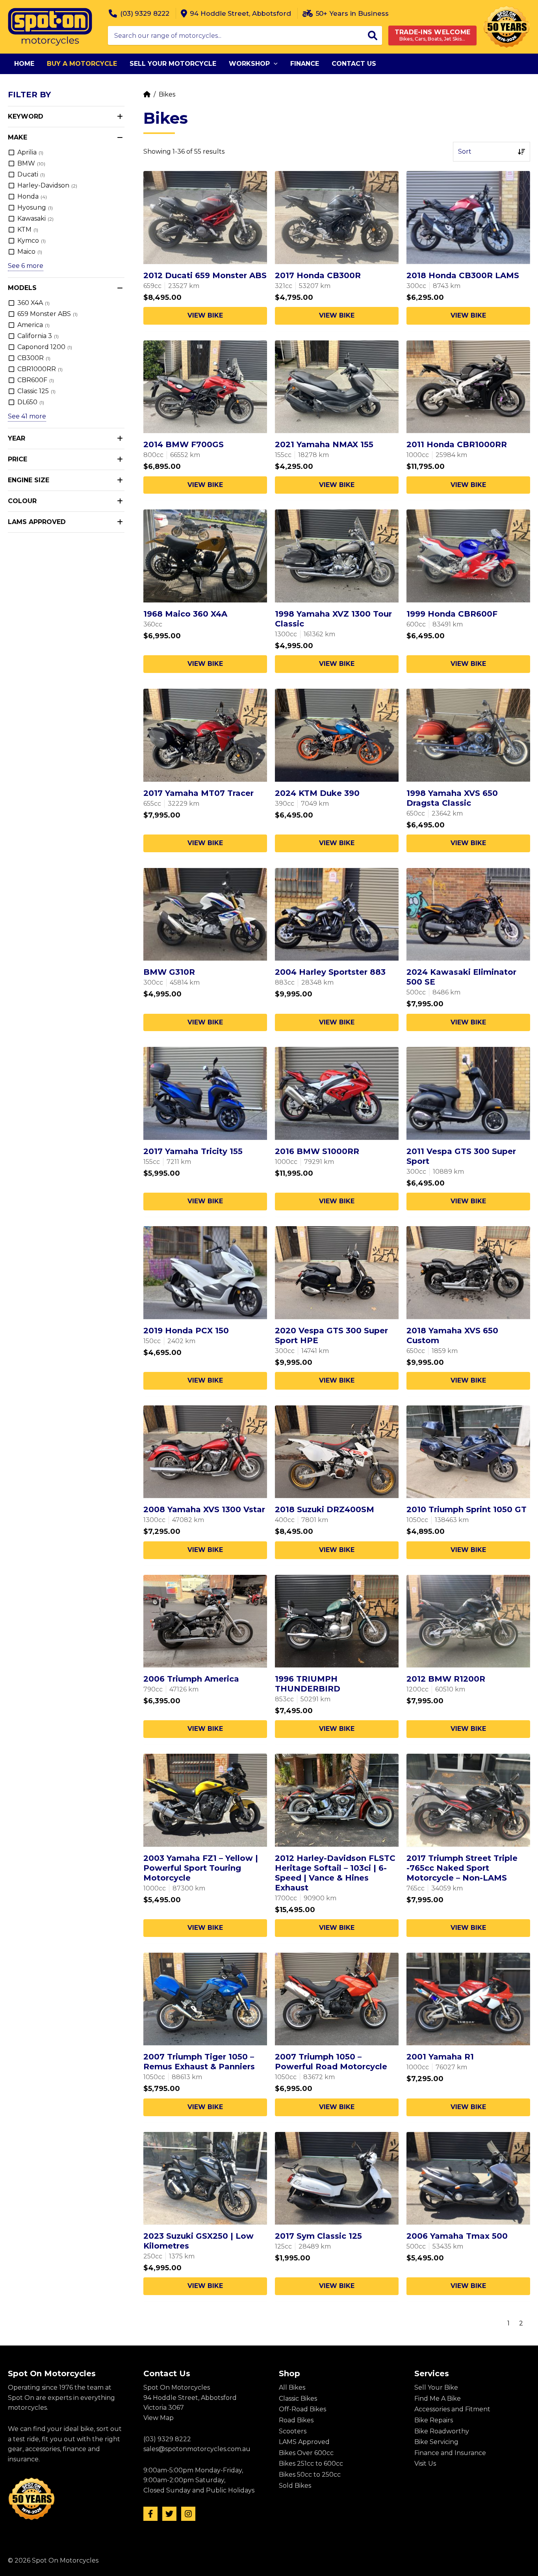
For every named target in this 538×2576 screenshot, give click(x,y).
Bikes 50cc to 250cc (310, 2475)
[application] (274, 64)
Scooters (293, 2431)
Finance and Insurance (450, 2453)
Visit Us (425, 2464)
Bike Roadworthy (442, 2431)
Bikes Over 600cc (306, 2453)
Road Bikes (296, 2420)
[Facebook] (150, 2514)
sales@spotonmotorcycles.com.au (197, 2449)
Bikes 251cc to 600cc (311, 2464)
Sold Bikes (295, 2486)
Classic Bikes (298, 2399)
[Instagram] (188, 2514)
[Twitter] (169, 2514)
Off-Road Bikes (302, 2409)
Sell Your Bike (436, 2387)
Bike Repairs (434, 2420)
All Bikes (292, 2387)
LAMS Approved (304, 2442)
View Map (159, 2418)
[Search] (373, 35)
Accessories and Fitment (452, 2409)
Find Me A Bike (438, 2399)
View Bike (205, 315)
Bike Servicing (436, 2442)
